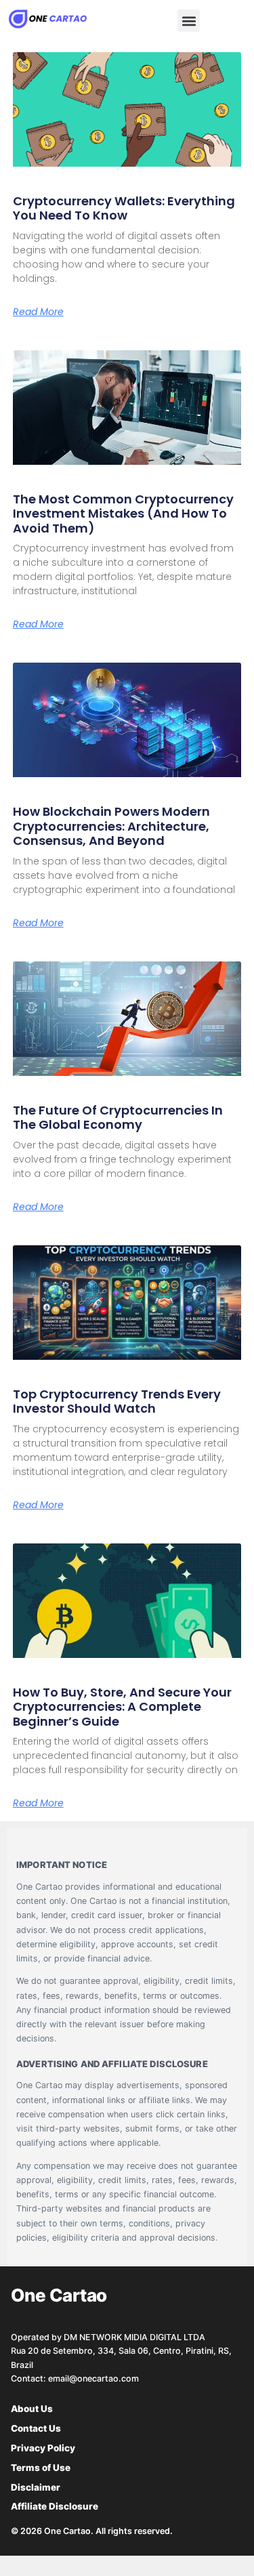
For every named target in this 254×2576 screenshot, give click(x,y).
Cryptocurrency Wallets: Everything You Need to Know (124, 208)
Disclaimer (36, 2487)
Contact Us (36, 2428)
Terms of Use (41, 2468)
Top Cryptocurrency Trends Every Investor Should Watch (117, 1401)
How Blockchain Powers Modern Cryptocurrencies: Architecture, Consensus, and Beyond (111, 826)
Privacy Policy (43, 2448)
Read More (38, 312)
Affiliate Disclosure (55, 2506)
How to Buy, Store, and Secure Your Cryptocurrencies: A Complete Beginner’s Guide (122, 1707)
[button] (189, 21)
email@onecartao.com (93, 2378)
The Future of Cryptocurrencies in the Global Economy (118, 1118)
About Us (32, 2409)
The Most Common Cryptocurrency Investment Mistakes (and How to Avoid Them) (123, 514)
